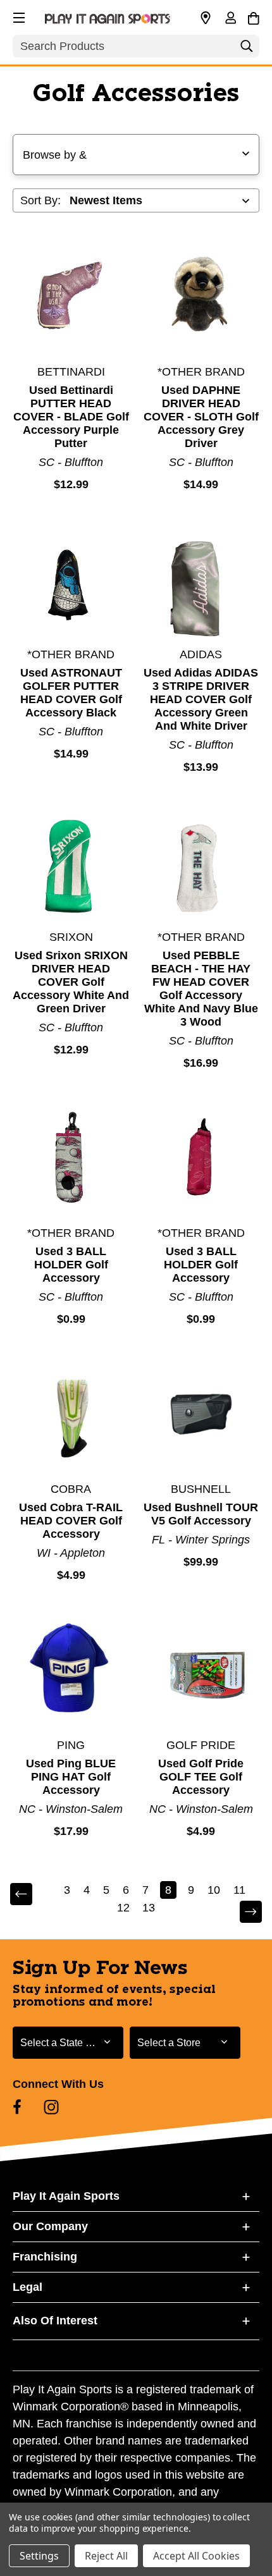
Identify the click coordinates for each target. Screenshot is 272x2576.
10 (214, 1890)
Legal (28, 2287)
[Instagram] (51, 2107)
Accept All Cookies (196, 2556)
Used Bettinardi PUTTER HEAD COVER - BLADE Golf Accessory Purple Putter (71, 417)
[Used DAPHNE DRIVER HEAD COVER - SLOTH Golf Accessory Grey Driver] (201, 297)
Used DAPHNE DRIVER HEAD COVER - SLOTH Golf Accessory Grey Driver (201, 417)
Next (242, 1912)
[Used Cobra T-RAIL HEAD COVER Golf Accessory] (71, 1414)
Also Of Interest (55, 2321)
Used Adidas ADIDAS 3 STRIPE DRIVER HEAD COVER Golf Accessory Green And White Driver (201, 699)
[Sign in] (230, 19)
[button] (18, 16)
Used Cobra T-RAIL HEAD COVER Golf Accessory (71, 1521)
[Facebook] (17, 2107)
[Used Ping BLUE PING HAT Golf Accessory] (71, 1670)
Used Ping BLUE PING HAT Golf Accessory (71, 1777)
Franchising (45, 2257)
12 (123, 1908)
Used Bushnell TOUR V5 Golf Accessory (201, 1514)
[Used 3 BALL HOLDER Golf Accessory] (71, 1158)
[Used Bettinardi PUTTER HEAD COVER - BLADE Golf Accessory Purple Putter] (71, 297)
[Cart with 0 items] (253, 16)
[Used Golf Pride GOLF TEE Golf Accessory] (201, 1670)
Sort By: (40, 200)
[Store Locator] (206, 18)
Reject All (106, 2556)
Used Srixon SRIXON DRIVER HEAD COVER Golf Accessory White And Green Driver (71, 982)
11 (239, 1890)
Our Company (50, 2226)
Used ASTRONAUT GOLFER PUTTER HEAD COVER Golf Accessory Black (71, 693)
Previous (30, 1895)
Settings (39, 2556)
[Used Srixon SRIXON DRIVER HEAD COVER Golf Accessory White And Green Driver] (71, 862)
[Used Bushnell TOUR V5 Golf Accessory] (201, 1414)
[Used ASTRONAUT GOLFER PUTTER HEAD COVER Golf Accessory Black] (71, 580)
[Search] (247, 49)
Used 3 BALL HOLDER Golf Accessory (71, 1265)
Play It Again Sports (66, 2196)
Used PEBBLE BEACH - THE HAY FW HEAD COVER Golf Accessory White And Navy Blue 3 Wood (201, 989)
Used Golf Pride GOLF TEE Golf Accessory (201, 1777)
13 (149, 1908)
